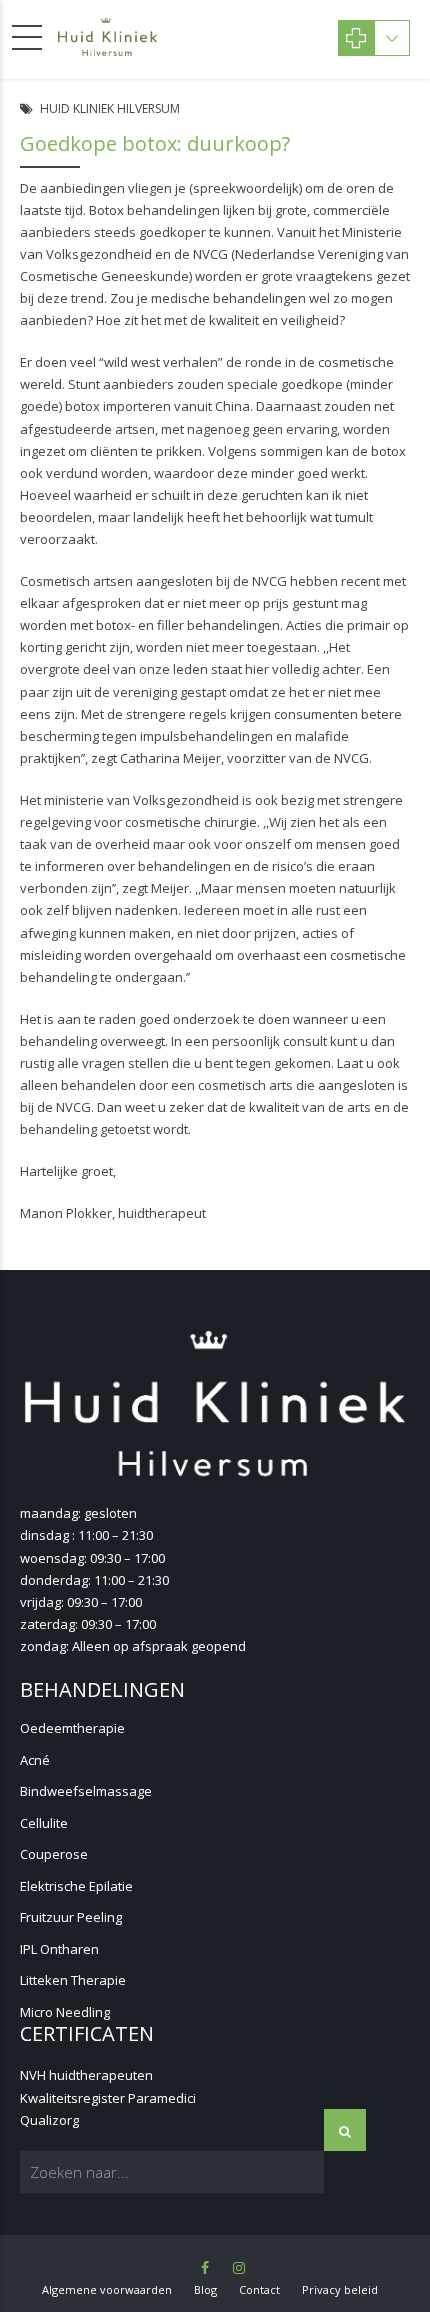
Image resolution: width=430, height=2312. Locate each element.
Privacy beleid (340, 2289)
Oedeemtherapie (72, 1728)
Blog (205, 2289)
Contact (259, 2289)
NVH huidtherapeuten (86, 2075)
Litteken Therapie (73, 1980)
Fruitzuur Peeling (71, 1917)
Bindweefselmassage (86, 1791)
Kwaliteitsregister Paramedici (108, 2098)
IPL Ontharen (59, 1949)
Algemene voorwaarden (107, 2289)
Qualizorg (49, 2120)
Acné (35, 1760)
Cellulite (44, 1823)
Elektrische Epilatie (76, 1886)
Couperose (54, 1854)
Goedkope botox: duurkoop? (155, 143)
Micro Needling (65, 2012)
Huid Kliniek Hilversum (110, 108)
